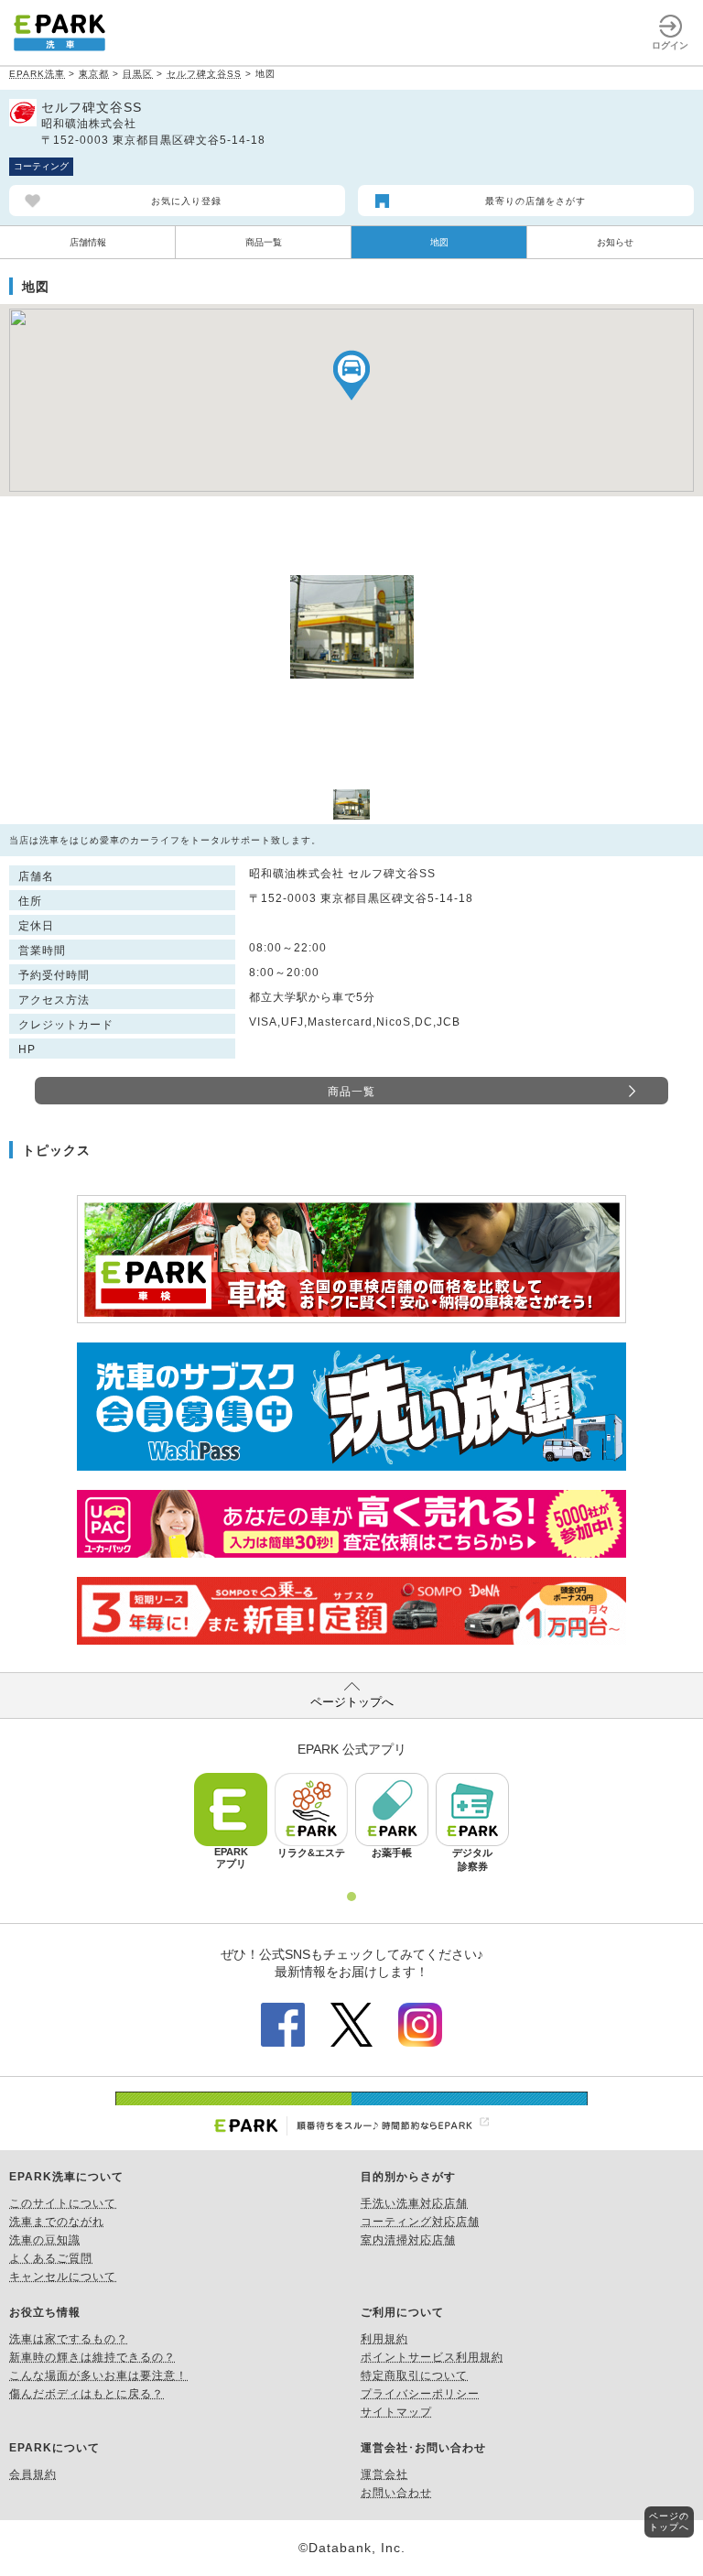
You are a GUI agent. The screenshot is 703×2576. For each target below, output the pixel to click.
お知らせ (615, 242)
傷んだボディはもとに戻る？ (87, 2394)
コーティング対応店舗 (420, 2222)
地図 (439, 242)
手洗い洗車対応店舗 (414, 2203)
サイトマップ (396, 2412)
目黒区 (138, 74)
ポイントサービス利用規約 (432, 2357)
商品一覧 (264, 242)
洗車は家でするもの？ (69, 2339)
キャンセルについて (63, 2277)
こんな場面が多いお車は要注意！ (98, 2375)
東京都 (94, 74)
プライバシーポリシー (420, 2394)
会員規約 (33, 2474)
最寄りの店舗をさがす (535, 201)
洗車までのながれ (57, 2222)
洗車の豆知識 (45, 2240)
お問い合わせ (396, 2493)
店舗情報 (88, 242)
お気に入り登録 (186, 201)
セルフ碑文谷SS (204, 74)
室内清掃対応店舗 (408, 2240)
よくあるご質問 (51, 2258)
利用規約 (384, 2339)
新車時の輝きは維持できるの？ (92, 2357)
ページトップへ (352, 1702)
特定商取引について (414, 2375)
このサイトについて (63, 2203)
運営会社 (384, 2474)
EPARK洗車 (37, 74)
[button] (351, 375)
